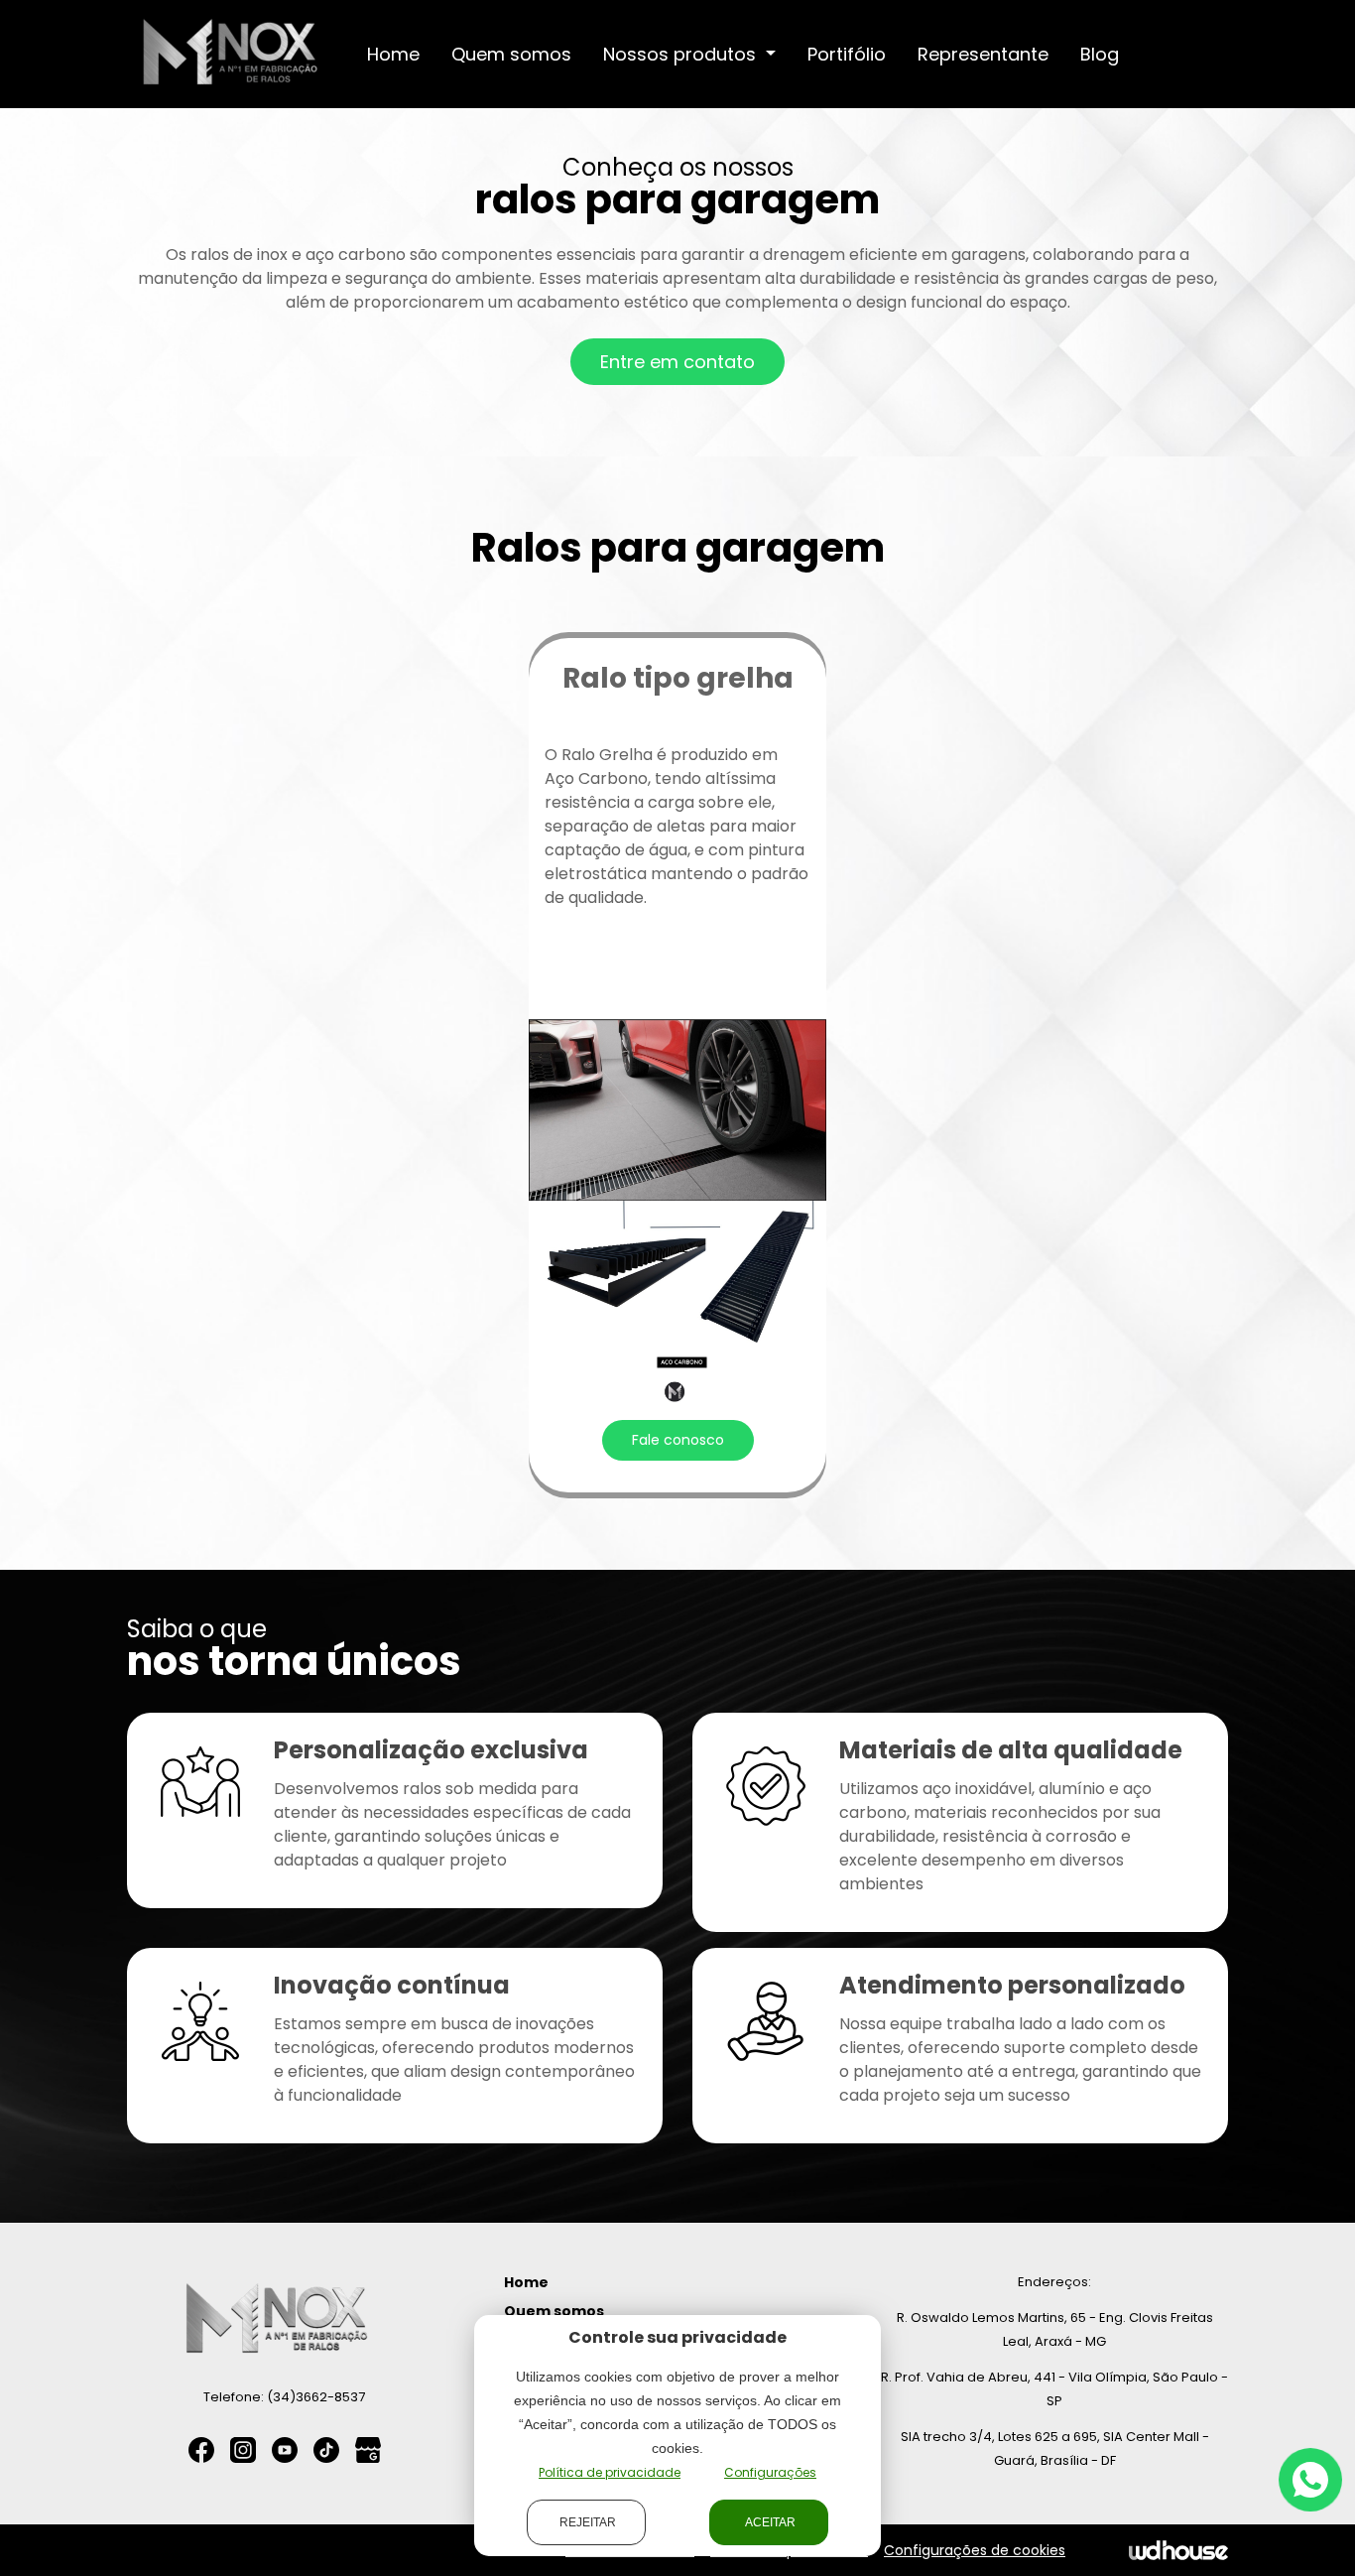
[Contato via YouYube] (285, 2450)
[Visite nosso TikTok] (326, 2450)
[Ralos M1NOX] (231, 53)
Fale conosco (678, 1440)
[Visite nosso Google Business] (368, 2450)
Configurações (770, 2472)
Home (526, 2282)
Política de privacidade (610, 2472)
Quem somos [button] (511, 54)
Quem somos (554, 2311)
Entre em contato (677, 362)
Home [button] (393, 54)
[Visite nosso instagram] (243, 2450)
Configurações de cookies (975, 2550)
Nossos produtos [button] (682, 54)
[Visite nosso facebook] (201, 2450)
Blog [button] (1100, 54)
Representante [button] (983, 54)
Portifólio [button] (847, 54)
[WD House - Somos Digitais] (1178, 2550)
